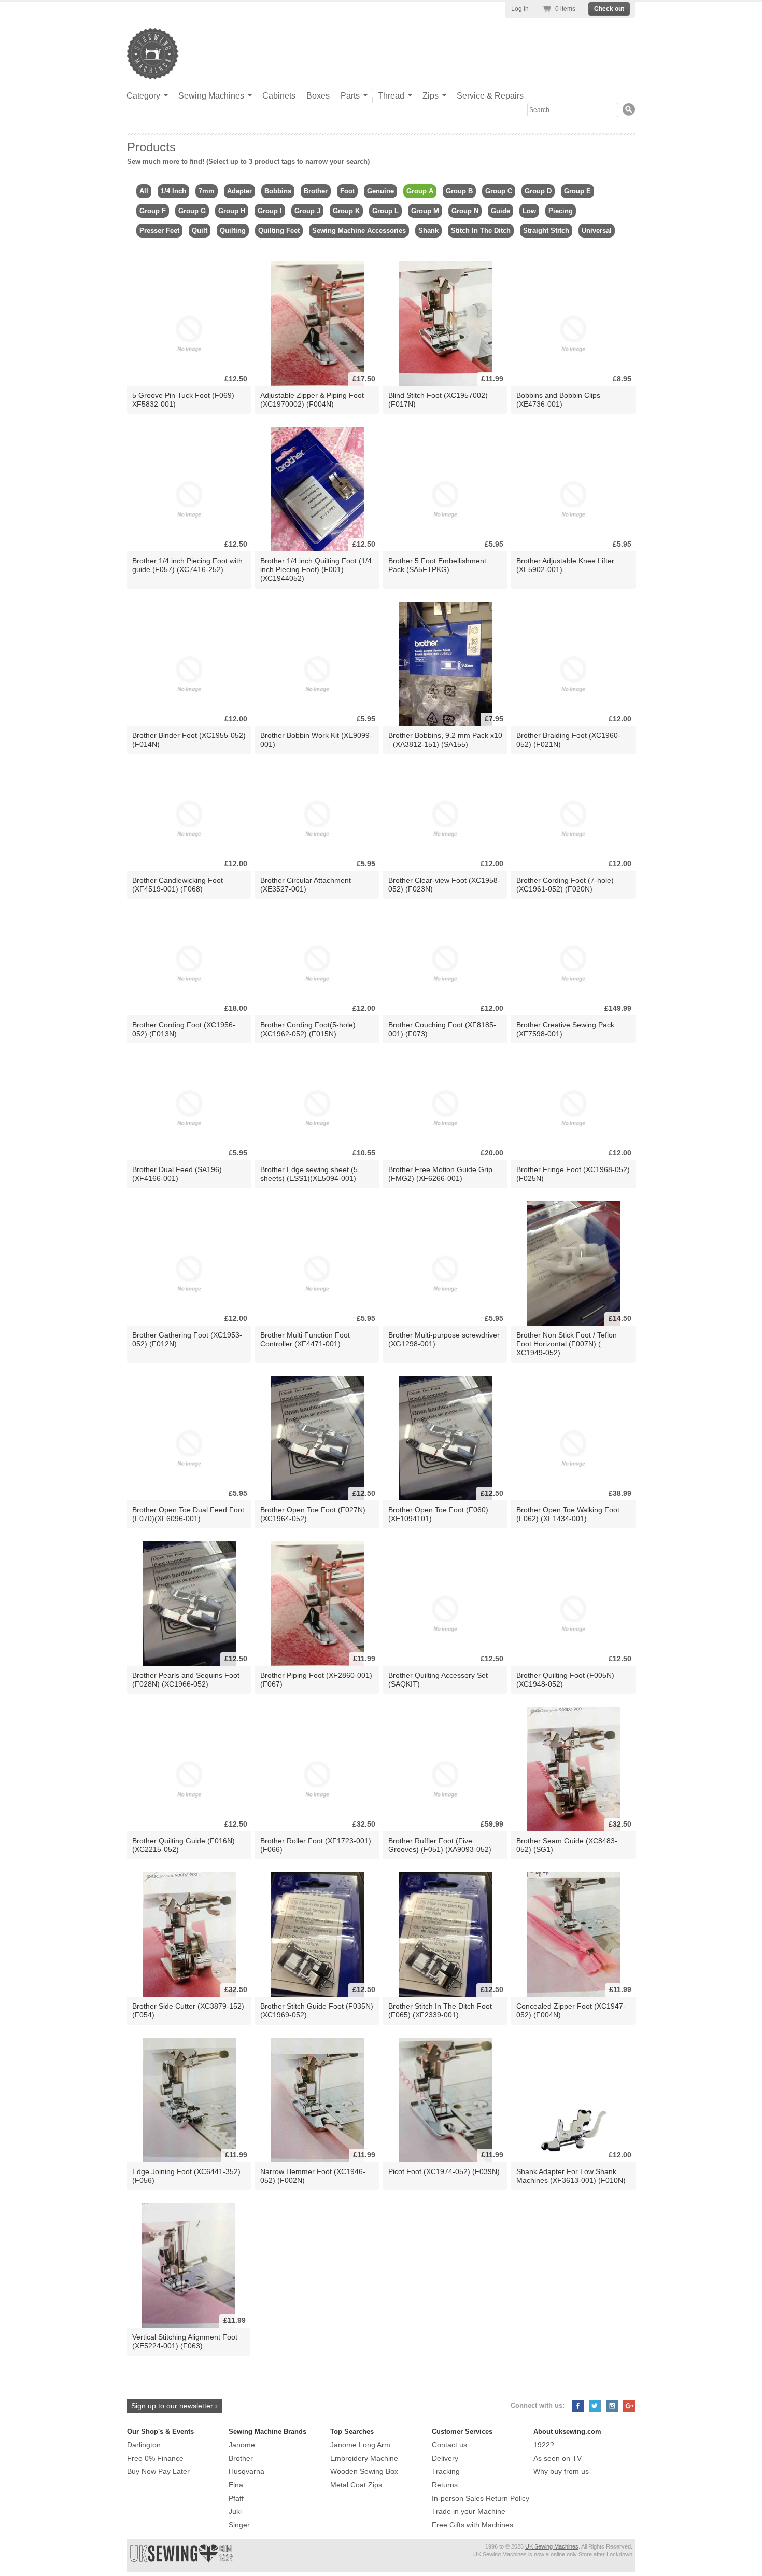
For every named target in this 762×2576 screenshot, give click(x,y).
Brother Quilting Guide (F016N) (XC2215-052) (184, 1845)
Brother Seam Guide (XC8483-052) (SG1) (567, 1845)
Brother (316, 191)
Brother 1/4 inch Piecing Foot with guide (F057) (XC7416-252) (187, 565)
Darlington (144, 2445)
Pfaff (236, 2498)
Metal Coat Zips (356, 2485)
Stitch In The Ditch (481, 231)
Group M (425, 211)
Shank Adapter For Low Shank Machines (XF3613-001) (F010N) (571, 2176)
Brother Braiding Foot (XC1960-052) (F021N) (568, 740)
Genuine (380, 191)
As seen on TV (558, 2458)
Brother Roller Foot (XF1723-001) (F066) (316, 1845)
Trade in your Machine (469, 2511)
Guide (500, 211)
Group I (270, 211)
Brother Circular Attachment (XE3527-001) (306, 885)
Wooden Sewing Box (364, 2471)
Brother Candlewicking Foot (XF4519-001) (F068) (178, 885)
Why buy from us (561, 2471)
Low (529, 211)
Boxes (318, 96)
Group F (153, 211)
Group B (459, 191)
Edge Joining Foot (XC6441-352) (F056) (186, 2176)
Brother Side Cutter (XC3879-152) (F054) (188, 2010)
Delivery (445, 2458)
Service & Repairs (490, 96)
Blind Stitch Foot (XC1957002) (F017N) (438, 400)
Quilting (233, 231)
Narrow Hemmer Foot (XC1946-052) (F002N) (313, 2176)
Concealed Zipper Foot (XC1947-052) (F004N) (571, 2010)
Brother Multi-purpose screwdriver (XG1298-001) (444, 1339)
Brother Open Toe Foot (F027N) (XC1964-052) (313, 1514)
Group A (420, 191)
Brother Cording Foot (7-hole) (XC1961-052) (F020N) (565, 885)
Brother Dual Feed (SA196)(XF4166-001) (177, 1174)
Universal (597, 231)
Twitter (595, 2406)
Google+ (629, 2406)
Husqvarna (246, 2471)
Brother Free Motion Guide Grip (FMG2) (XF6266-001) (440, 1174)
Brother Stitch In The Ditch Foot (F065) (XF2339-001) (440, 2010)
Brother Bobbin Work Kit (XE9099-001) (316, 740)
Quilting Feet (279, 231)
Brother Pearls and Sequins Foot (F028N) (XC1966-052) (186, 1680)
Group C (499, 191)
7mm (207, 191)
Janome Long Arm (360, 2445)
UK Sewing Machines (552, 2546)
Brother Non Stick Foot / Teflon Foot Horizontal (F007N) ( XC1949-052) (567, 1344)
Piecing (561, 211)
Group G (192, 211)
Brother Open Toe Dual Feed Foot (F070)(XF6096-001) (188, 1514)
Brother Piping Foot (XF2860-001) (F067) (316, 1680)
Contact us (449, 2445)
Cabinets (279, 96)
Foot (347, 191)
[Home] (153, 69)
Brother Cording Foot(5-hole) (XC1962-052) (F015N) (308, 1029)
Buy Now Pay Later (158, 2471)
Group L (385, 211)
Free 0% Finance (155, 2458)
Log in (520, 9)
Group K (346, 211)
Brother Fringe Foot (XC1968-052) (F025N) (573, 1174)
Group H (232, 211)
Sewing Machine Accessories (359, 231)
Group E (577, 191)
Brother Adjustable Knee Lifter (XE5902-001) (565, 565)
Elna (236, 2485)
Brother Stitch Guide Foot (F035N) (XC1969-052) (317, 2010)
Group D (538, 191)
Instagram (612, 2406)
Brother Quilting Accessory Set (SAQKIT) (438, 1680)
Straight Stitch (546, 231)
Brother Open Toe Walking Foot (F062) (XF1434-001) (568, 1514)
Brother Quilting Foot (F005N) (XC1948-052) (565, 1680)
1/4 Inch (173, 191)
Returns (445, 2485)
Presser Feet (159, 231)
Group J (307, 211)
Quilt (200, 231)
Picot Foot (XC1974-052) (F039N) (444, 2171)
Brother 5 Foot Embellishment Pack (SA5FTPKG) (437, 565)
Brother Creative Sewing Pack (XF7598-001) (565, 1029)
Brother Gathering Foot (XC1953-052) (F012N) (187, 1339)
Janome (242, 2445)
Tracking (446, 2471)
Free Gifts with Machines (472, 2525)
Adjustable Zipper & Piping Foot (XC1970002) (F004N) (312, 400)
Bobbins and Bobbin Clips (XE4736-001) (558, 400)
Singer (239, 2525)
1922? (544, 2445)
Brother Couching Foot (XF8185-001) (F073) (442, 1029)
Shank (428, 231)
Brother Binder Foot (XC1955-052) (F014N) (189, 740)
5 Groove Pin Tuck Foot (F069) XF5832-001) (183, 400)
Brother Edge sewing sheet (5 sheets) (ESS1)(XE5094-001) (309, 1174)
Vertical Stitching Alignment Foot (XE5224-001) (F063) (185, 2341)
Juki (235, 2511)
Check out (609, 9)
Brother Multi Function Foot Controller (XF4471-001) (305, 1339)
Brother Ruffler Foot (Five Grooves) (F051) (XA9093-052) (440, 1845)
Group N (465, 211)
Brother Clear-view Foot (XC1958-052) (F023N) (444, 885)
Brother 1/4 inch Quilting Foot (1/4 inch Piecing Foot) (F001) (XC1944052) (316, 569)
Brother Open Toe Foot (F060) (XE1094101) (438, 1514)
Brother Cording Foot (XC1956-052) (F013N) (184, 1029)
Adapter (239, 191)
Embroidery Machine (364, 2458)
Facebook (578, 2406)
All (144, 191)
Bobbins (278, 191)
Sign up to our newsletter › (174, 2406)
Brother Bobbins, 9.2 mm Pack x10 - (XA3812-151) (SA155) (445, 740)
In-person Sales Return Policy (481, 2498)
